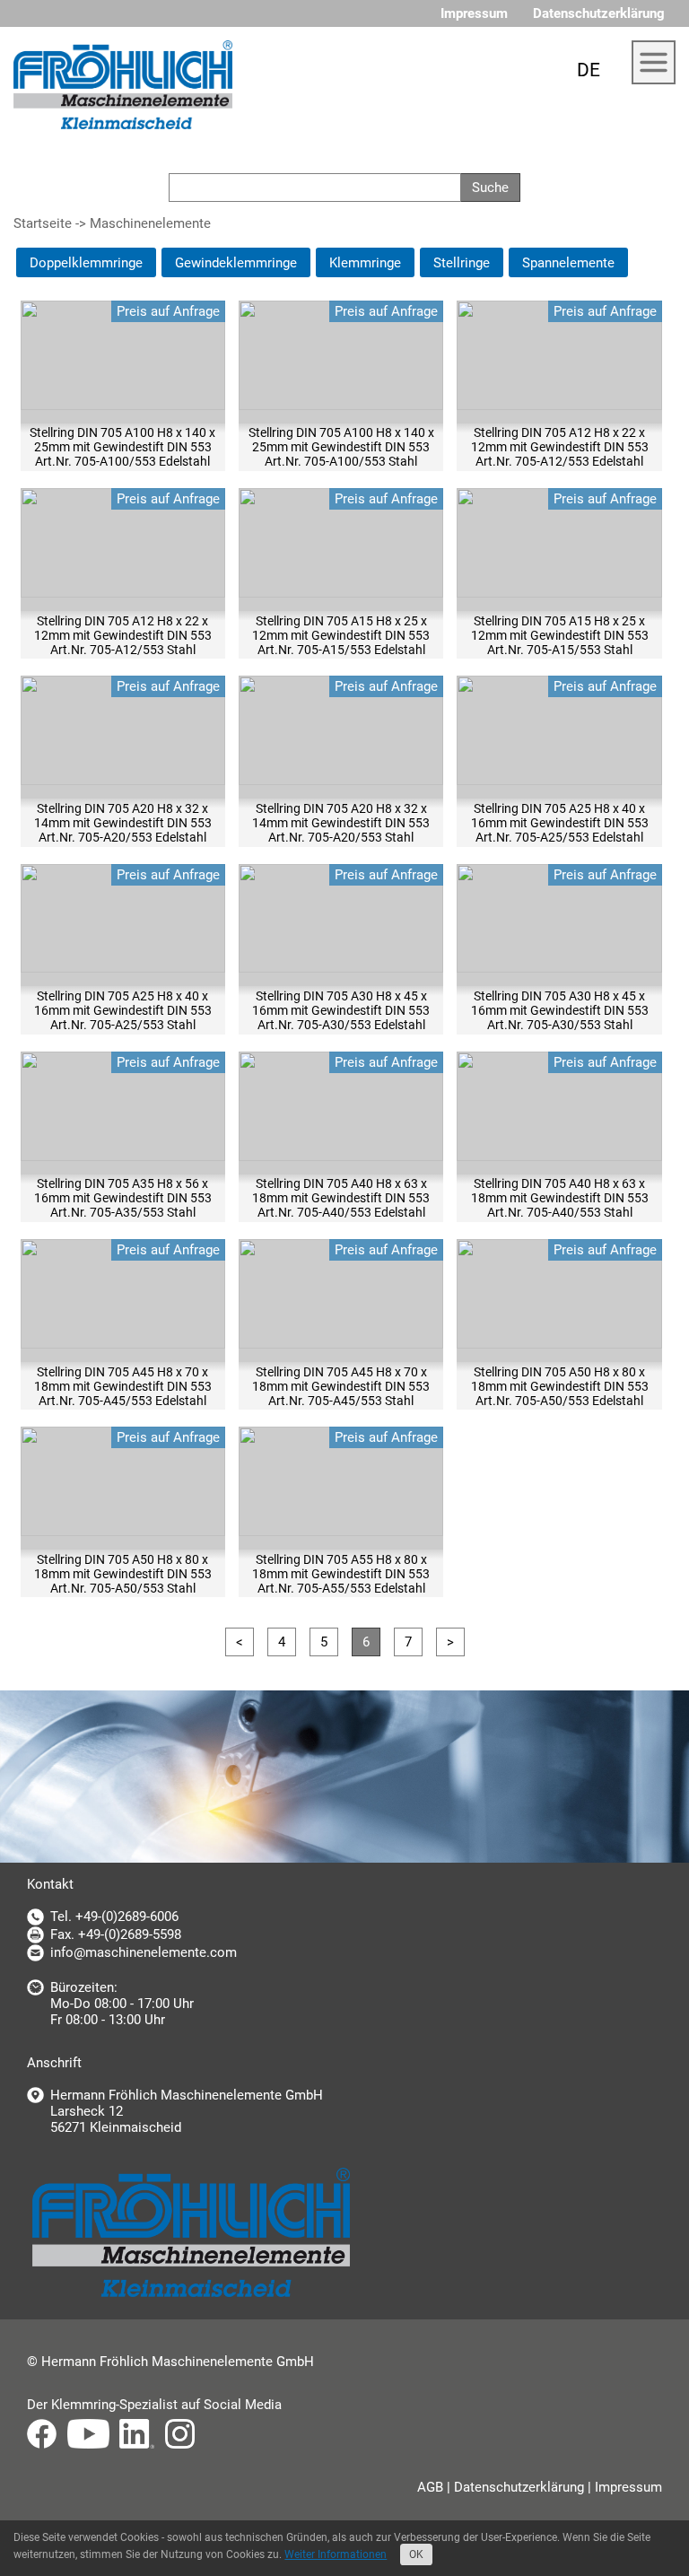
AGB (430, 2487)
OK (416, 2554)
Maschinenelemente (150, 223)
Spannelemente (568, 263)
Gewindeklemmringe (236, 263)
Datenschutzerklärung (599, 13)
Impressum (474, 13)
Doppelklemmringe (86, 263)
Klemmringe (365, 263)
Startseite (43, 223)
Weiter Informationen (336, 2554)
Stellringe (462, 263)
